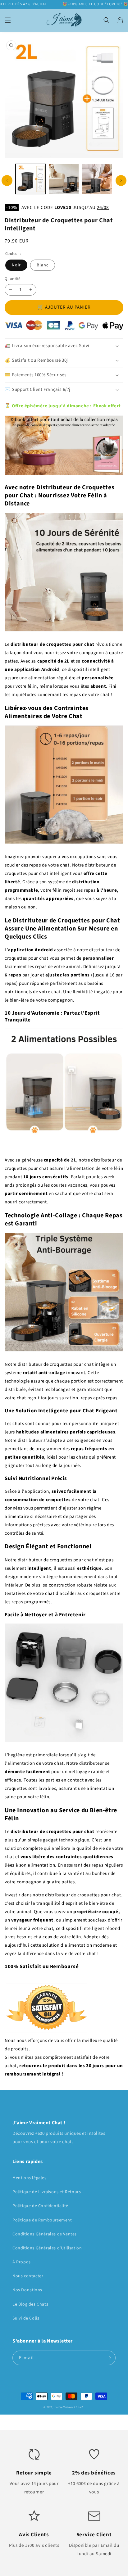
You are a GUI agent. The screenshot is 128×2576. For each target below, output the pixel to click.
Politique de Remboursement (42, 2220)
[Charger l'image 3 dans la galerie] (97, 179)
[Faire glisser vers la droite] (121, 181)
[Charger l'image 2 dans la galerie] (64, 179)
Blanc (43, 265)
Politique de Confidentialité (40, 2206)
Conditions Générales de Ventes (45, 2234)
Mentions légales (30, 2178)
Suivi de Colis (26, 2318)
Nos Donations (27, 2290)
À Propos (22, 2262)
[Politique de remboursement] (47, 2032)
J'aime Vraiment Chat (68, 2407)
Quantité (12, 279)
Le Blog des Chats (30, 2304)
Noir (16, 265)
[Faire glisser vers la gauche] (7, 181)
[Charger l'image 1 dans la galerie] (31, 179)
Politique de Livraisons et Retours (47, 2192)
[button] (8, 20)
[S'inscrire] (108, 2358)
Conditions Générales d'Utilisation (47, 2248)
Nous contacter (28, 2276)
